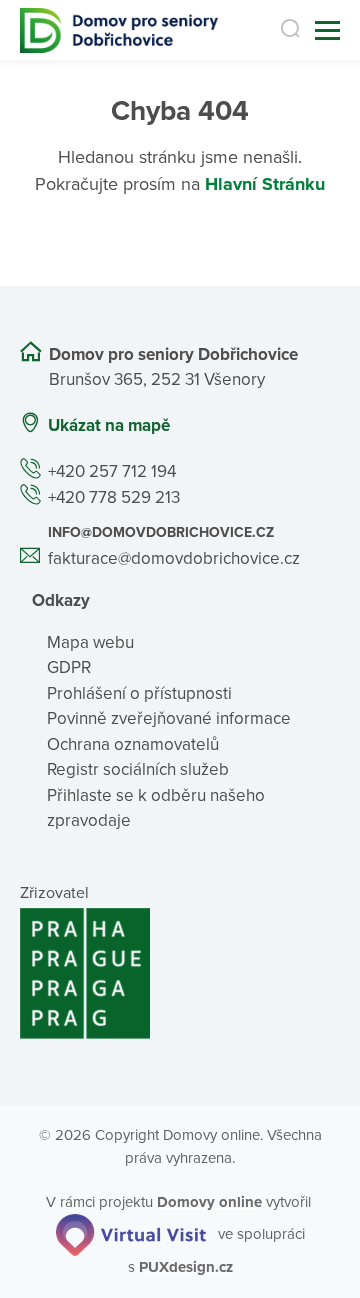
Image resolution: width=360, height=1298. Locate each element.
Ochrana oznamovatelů (133, 744)
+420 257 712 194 (112, 471)
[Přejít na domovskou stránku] (119, 30)
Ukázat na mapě (109, 425)
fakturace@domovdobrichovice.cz (174, 558)
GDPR (69, 667)
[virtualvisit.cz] (131, 1233)
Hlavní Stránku (265, 184)
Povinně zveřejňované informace (169, 718)
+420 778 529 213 (114, 497)
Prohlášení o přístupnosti (139, 693)
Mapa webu (90, 642)
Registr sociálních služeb (138, 769)
